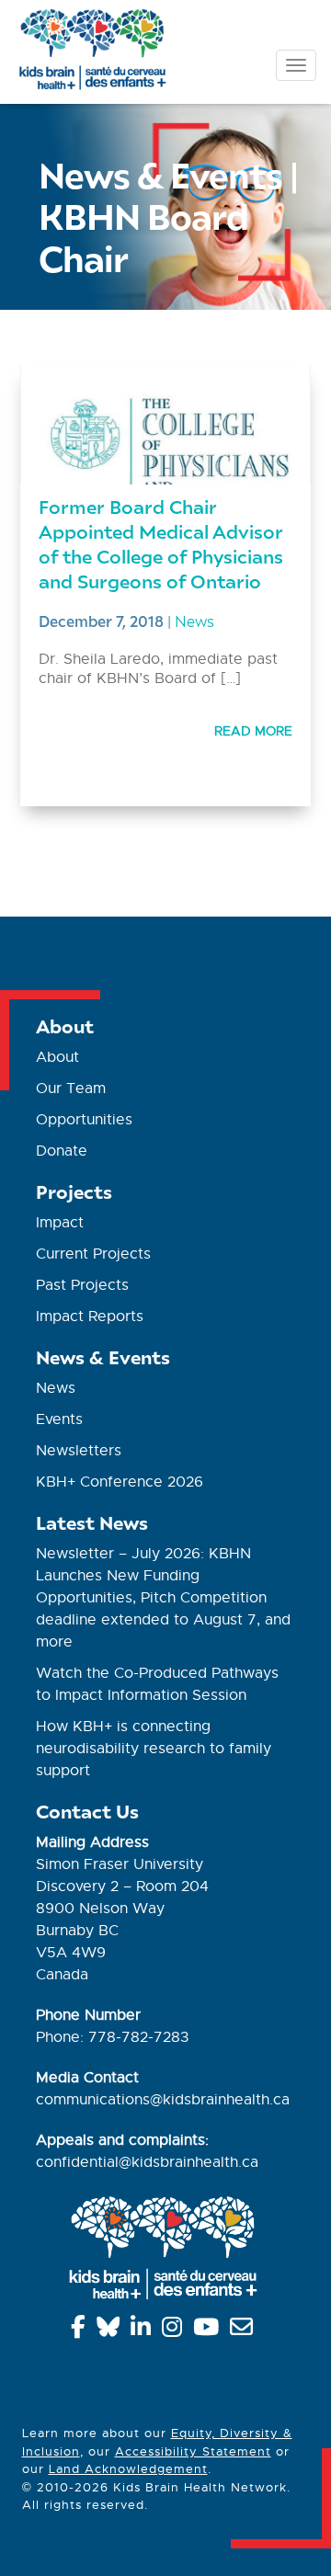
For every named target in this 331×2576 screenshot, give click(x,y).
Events (59, 1419)
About (57, 1057)
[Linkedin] (144, 2331)
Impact (60, 1223)
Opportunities (84, 1120)
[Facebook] (81, 2331)
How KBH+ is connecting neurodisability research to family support (154, 1749)
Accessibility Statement (193, 2451)
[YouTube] (209, 2331)
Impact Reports (90, 1316)
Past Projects (82, 1285)
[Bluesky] (111, 2331)
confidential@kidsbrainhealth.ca (147, 2162)
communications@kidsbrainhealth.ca (163, 2100)
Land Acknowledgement (128, 2469)
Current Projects (93, 1254)
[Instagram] (175, 2331)
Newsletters (79, 1451)
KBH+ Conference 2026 (120, 1482)
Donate (62, 1151)
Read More (253, 731)
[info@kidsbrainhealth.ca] (245, 2331)
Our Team (71, 1089)
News (194, 621)
